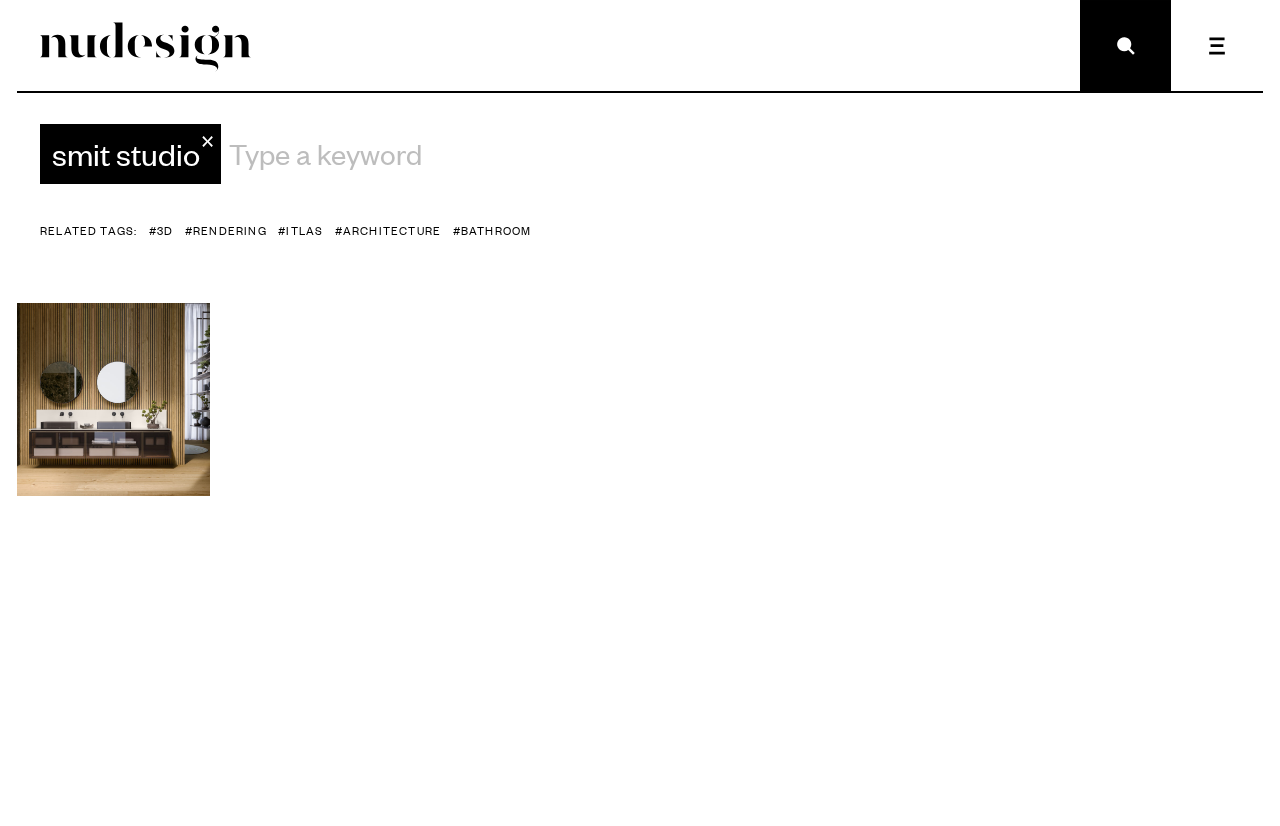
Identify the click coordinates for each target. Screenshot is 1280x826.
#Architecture (388, 230)
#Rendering (226, 230)
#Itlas (300, 230)
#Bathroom (492, 230)
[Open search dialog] (1125, 45)
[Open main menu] (1216, 45)
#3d (161, 230)
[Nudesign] (145, 45)
